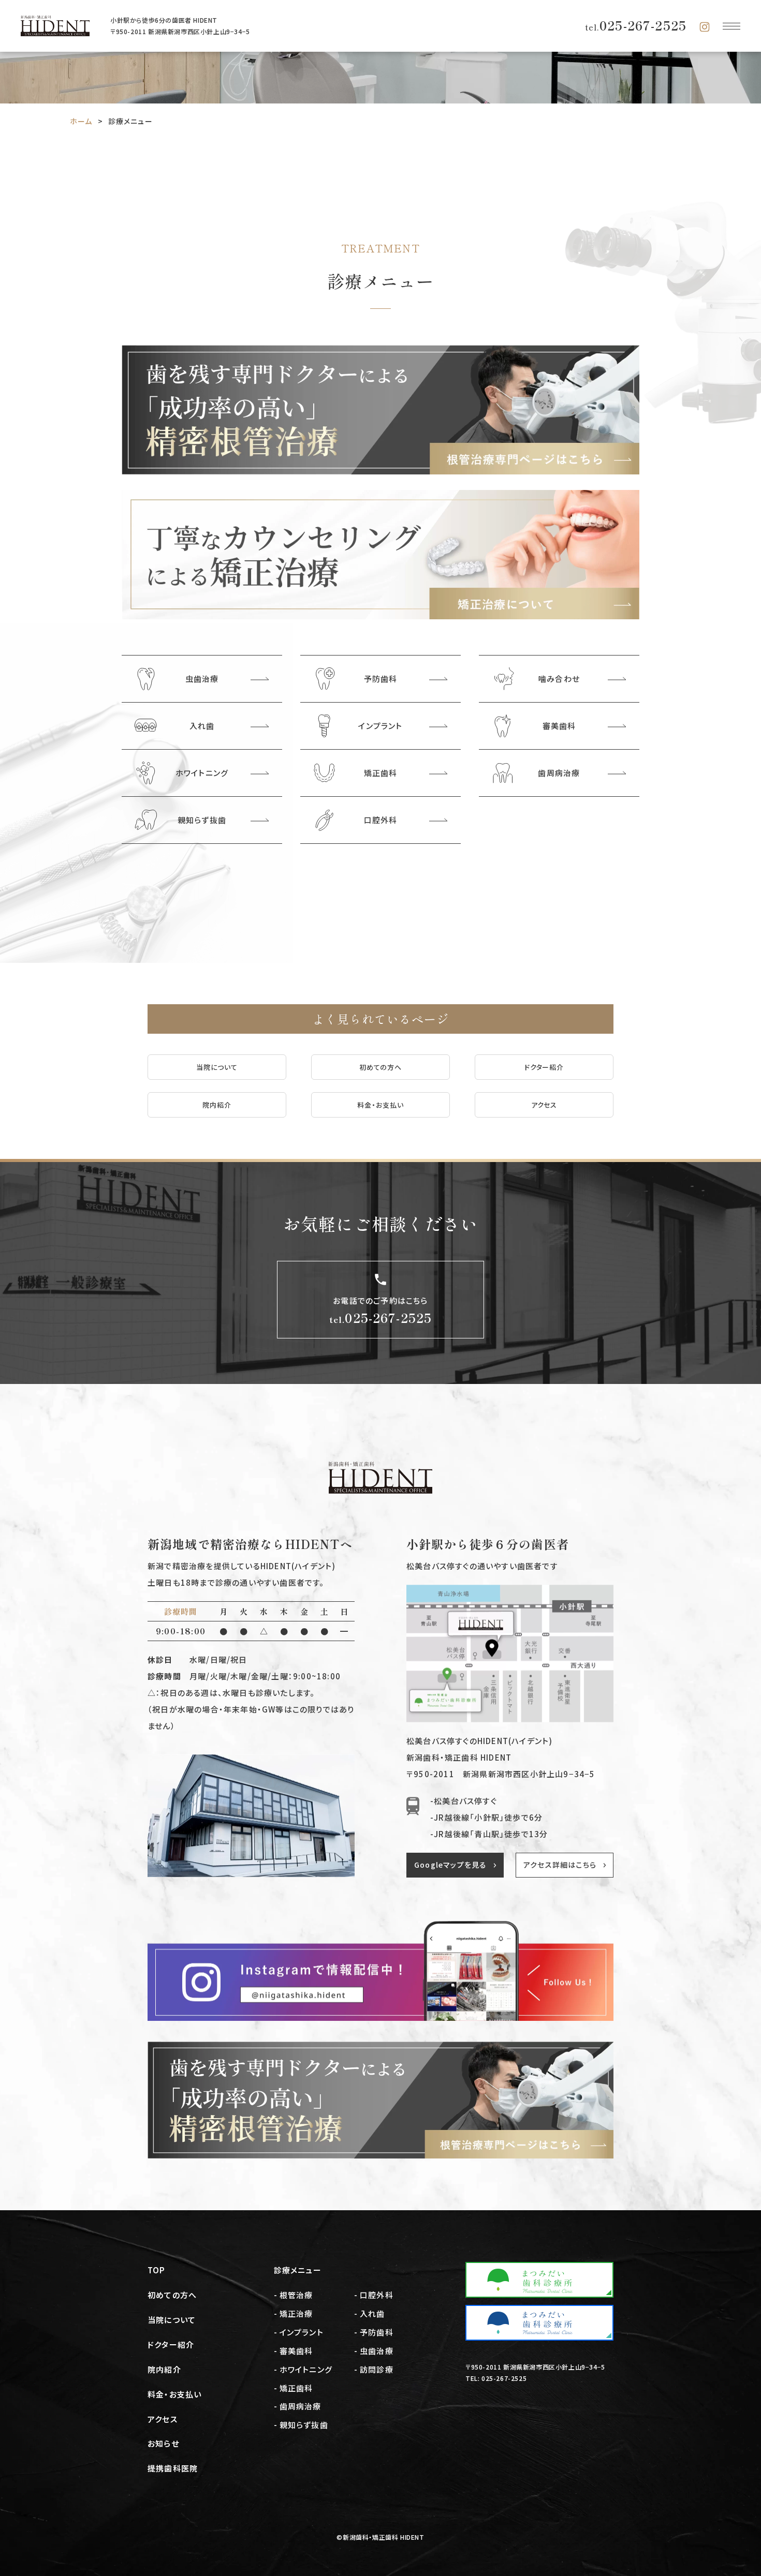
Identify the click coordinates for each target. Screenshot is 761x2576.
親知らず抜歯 (304, 2425)
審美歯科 (296, 2351)
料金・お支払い (380, 1105)
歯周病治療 (301, 2406)
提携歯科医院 (173, 2468)
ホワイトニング (306, 2369)
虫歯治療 (377, 2351)
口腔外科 (377, 2295)
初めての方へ (380, 1067)
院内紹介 (217, 1105)
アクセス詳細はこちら (560, 1865)
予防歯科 (377, 2332)
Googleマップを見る (450, 1865)
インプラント (302, 2332)
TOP (157, 2270)
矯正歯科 (296, 2388)
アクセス (544, 1105)
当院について (217, 1067)
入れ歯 (372, 2313)
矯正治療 (296, 2313)
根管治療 (296, 2295)
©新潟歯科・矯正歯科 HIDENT (380, 2537)
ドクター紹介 (544, 1067)
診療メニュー (298, 2270)
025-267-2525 (636, 25)
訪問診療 (377, 2369)
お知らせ (163, 2443)
